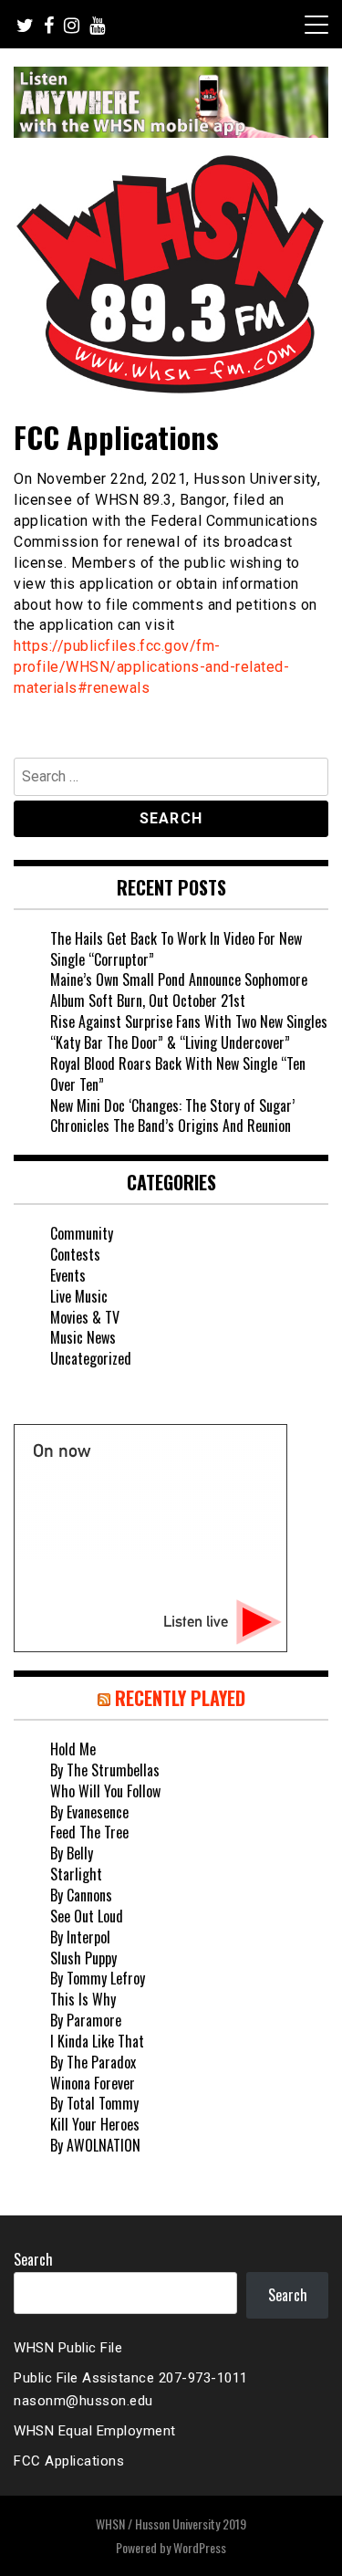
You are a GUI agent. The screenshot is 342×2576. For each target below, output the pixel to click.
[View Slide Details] (171, 102)
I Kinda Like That (97, 2041)
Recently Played (180, 1698)
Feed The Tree (89, 1832)
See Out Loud (87, 1916)
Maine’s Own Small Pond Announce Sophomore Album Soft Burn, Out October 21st (179, 990)
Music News (83, 1337)
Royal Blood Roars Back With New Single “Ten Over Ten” (178, 1074)
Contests (75, 1254)
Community (82, 1233)
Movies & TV (85, 1317)
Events (68, 1275)
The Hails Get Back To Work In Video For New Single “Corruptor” (176, 949)
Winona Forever (93, 2083)
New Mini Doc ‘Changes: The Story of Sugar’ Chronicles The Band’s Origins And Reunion (172, 1116)
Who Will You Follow (105, 1791)
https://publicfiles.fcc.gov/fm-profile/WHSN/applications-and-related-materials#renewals (151, 667)
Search (33, 2259)
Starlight (76, 1874)
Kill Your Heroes (95, 2124)
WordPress (200, 2547)
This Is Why (83, 1999)
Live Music (79, 1296)
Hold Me (73, 1749)
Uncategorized (91, 1358)
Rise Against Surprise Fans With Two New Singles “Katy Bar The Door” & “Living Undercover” (189, 1032)
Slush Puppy (83, 1958)
